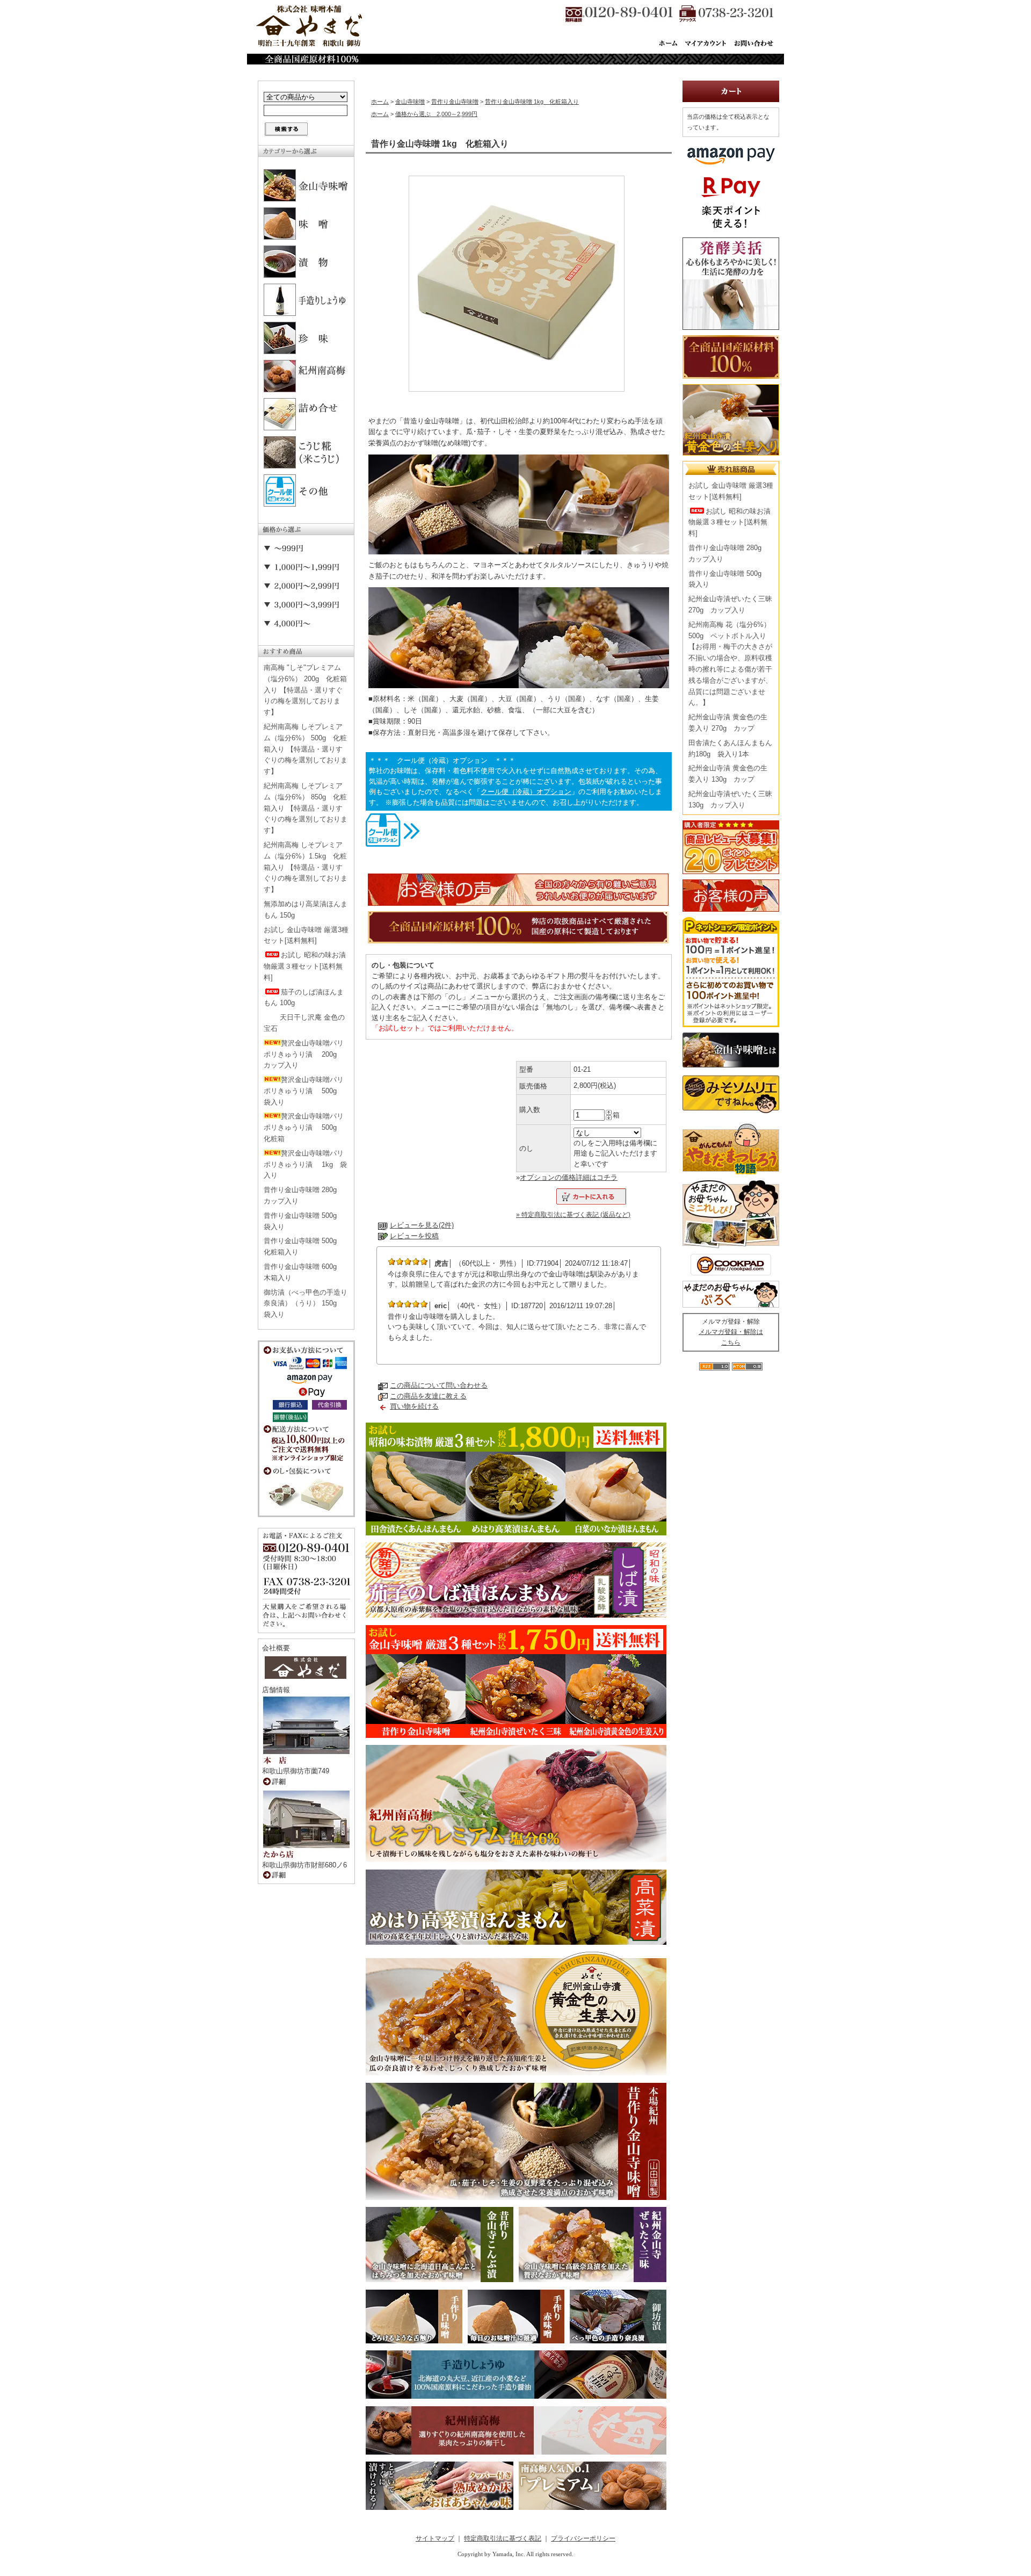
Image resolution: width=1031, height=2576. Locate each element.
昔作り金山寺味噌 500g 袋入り (304, 1221)
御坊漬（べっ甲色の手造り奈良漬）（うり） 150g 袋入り (306, 1304)
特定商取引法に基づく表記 (503, 2538)
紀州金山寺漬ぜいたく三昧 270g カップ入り (730, 604)
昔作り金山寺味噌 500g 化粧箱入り (304, 1246)
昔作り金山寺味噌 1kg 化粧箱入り (532, 102)
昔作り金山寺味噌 (455, 102)
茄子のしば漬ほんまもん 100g (304, 998)
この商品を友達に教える (428, 1396)
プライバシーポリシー (583, 2538)
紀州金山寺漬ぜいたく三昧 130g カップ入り (730, 799)
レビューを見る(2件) (422, 1225)
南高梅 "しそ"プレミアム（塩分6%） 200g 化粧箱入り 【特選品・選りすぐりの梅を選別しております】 (305, 690)
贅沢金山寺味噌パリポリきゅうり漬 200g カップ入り (304, 1054)
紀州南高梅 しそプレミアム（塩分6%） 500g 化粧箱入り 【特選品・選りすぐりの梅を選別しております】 (306, 749)
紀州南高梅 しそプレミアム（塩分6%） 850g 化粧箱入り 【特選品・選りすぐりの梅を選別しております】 (306, 808)
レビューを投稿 (414, 1236)
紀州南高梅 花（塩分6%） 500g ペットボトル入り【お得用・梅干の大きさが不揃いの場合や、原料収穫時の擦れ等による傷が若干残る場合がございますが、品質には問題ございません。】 (730, 664)
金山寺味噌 (410, 102)
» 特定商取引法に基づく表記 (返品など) (573, 1215)
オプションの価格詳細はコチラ (569, 1177)
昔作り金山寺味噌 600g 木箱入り (304, 1272)
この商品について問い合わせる (439, 1385)
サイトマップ (435, 2538)
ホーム (380, 102)
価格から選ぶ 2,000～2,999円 (436, 114)
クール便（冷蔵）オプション (526, 792)
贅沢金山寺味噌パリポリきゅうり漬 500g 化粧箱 (304, 1127)
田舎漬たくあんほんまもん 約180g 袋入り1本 (730, 748)
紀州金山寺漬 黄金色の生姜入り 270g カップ (728, 723)
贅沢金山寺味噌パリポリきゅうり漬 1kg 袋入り (305, 1164)
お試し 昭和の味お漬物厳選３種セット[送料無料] (305, 966)
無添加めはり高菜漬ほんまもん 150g (306, 910)
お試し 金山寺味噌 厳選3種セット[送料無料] (306, 935)
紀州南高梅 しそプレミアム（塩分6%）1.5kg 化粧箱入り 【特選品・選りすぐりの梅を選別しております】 (306, 867)
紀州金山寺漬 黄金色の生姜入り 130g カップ (728, 774)
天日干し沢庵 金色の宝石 (304, 1023)
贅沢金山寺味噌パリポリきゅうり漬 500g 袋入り (304, 1091)
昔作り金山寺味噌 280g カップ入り (304, 1195)
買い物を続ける (414, 1406)
